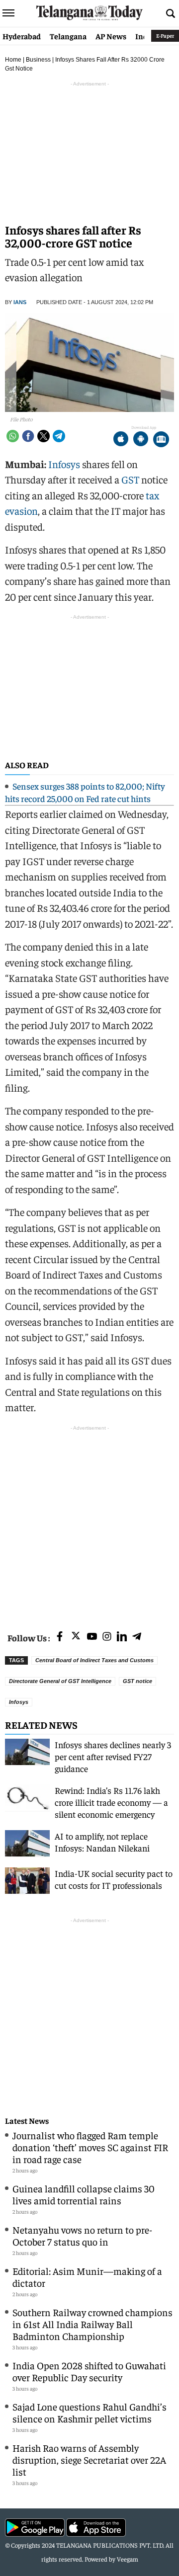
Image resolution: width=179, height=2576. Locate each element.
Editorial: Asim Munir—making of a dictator (87, 2277)
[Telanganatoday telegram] (137, 1637)
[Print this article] (161, 440)
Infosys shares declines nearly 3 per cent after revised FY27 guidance (113, 1756)
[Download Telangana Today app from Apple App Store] (121, 440)
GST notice (137, 1681)
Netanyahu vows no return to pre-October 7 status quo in (82, 2235)
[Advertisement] (89, 1523)
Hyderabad (22, 36)
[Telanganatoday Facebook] (60, 1637)
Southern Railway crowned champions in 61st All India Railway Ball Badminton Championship (92, 2324)
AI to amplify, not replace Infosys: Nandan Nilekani (102, 1842)
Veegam (128, 2559)
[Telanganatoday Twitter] (76, 1638)
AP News (111, 36)
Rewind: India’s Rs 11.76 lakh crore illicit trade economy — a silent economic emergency (111, 1802)
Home (13, 60)
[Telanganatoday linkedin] (122, 1637)
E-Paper (165, 36)
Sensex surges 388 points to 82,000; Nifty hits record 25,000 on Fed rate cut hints (85, 792)
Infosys (64, 464)
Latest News (27, 2121)
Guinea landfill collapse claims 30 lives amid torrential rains (84, 2194)
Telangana (68, 36)
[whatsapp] (13, 436)
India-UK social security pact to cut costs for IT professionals (114, 1879)
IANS (20, 302)
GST (130, 479)
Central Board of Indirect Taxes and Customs (94, 1660)
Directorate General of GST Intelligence (60, 1681)
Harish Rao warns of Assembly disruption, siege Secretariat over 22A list (89, 2459)
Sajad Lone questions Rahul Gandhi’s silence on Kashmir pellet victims (89, 2412)
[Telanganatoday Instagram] (107, 1637)
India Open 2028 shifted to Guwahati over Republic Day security (89, 2371)
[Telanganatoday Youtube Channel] (92, 1637)
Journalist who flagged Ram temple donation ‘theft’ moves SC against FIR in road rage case (90, 2147)
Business (38, 60)
